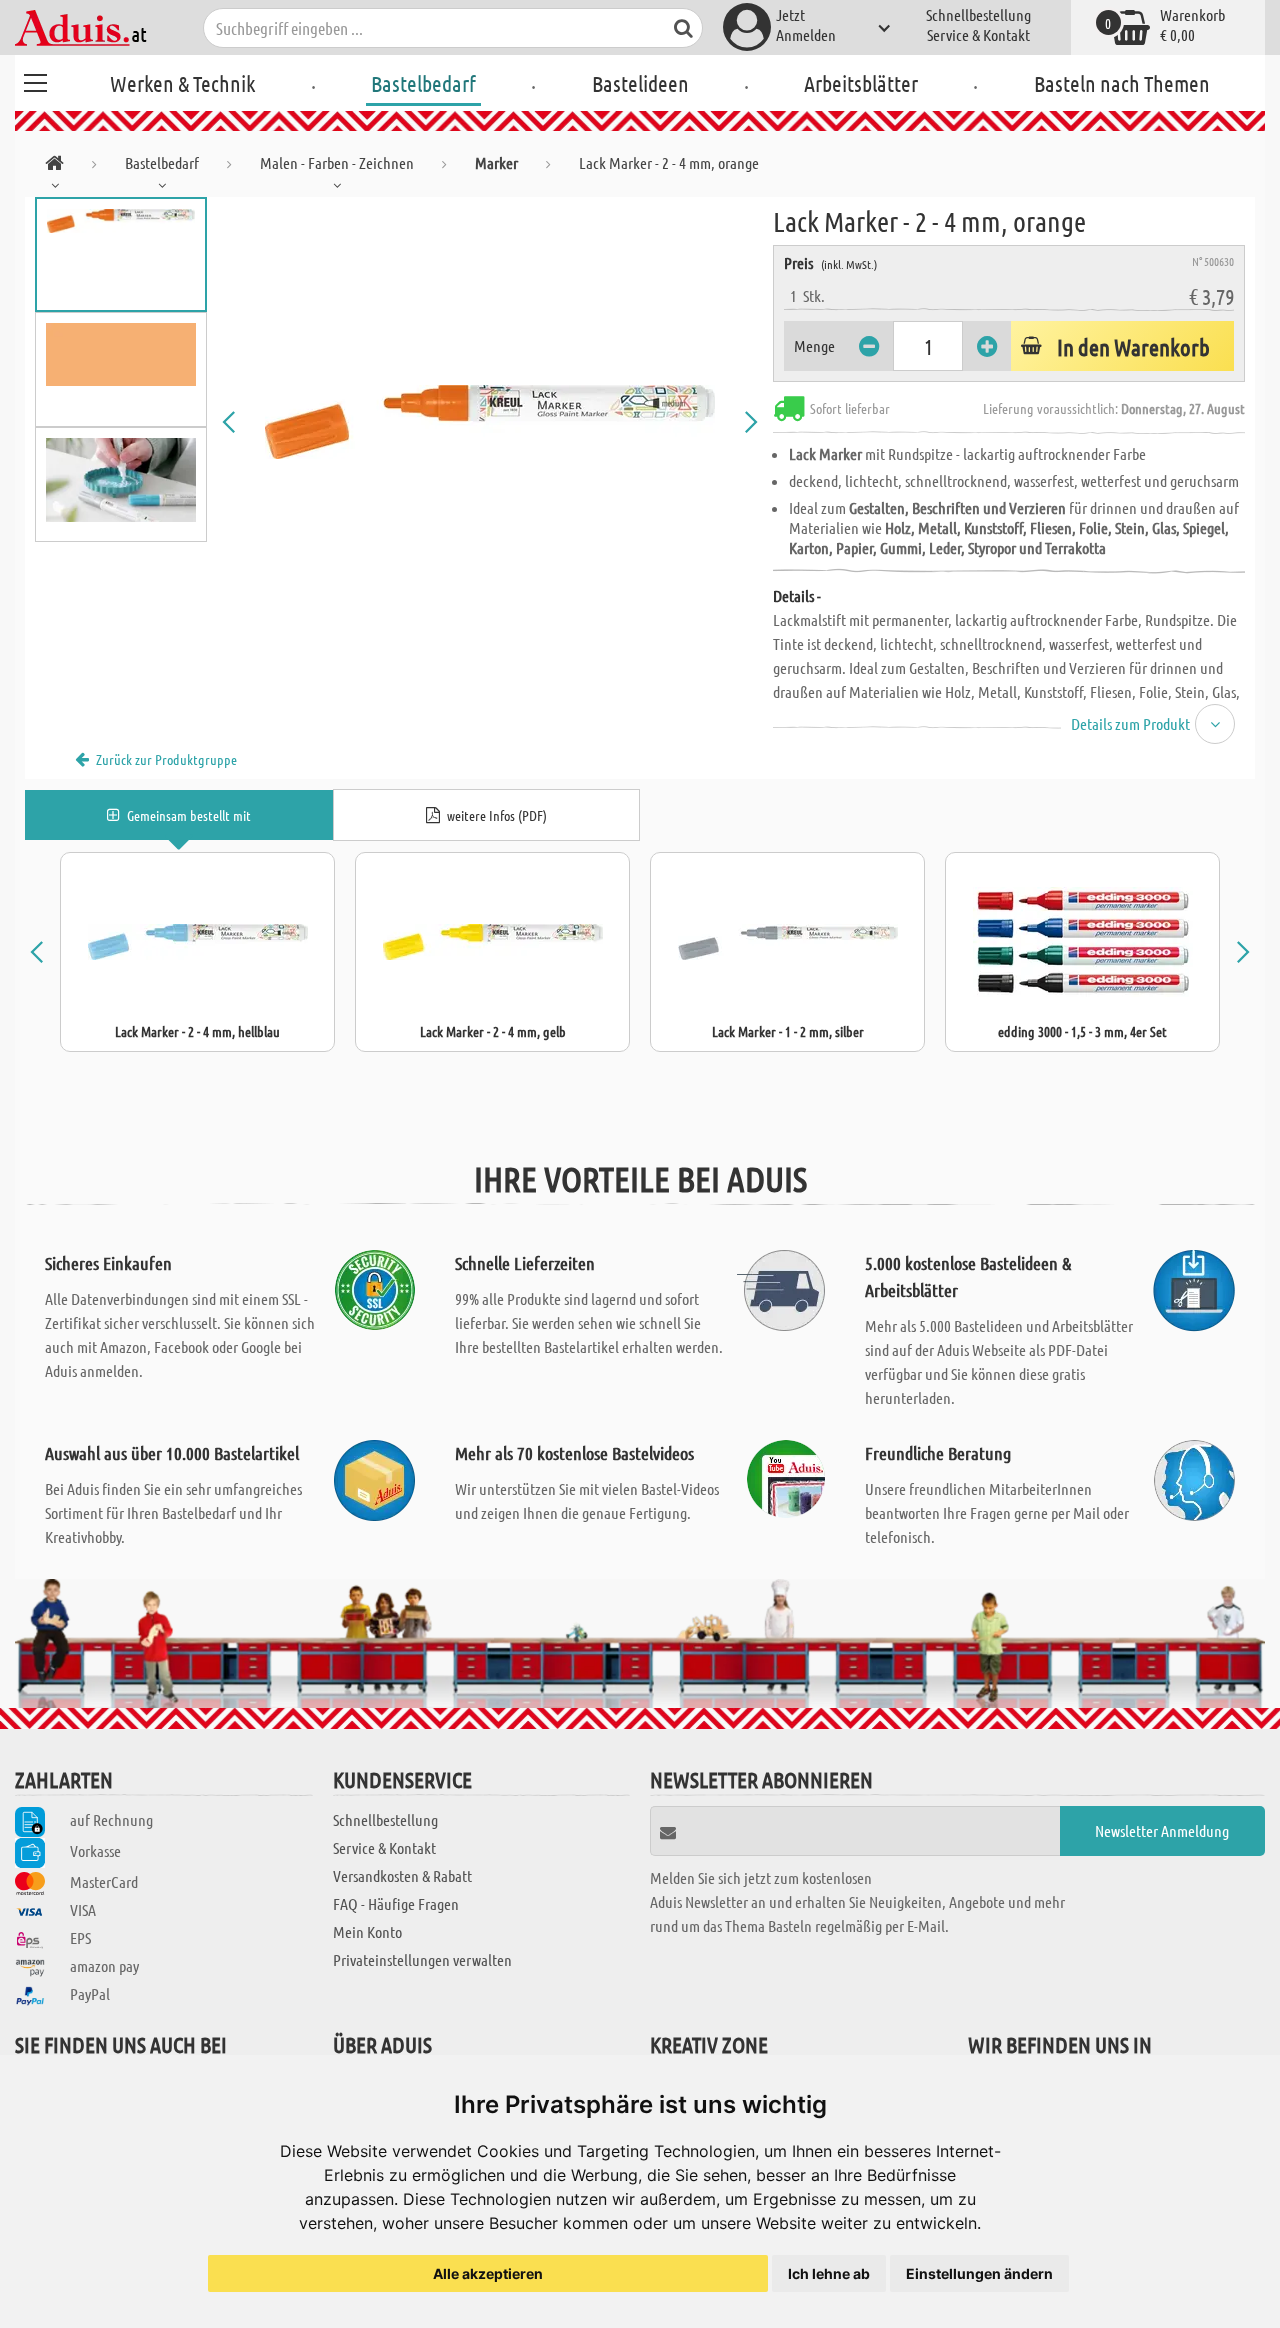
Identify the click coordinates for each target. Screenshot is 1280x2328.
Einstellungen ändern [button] (979, 2273)
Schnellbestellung (978, 14)
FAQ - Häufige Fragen (396, 1903)
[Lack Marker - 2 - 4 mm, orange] (490, 422)
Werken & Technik (182, 83)
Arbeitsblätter (861, 83)
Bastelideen (640, 83)
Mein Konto (367, 1931)
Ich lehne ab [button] (829, 2273)
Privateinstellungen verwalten (422, 1959)
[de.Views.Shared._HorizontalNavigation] (54, 166)
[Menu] (35, 80)
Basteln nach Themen (1122, 83)
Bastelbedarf (423, 83)
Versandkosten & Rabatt (402, 1875)
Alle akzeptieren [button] (488, 2273)
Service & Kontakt (978, 34)
